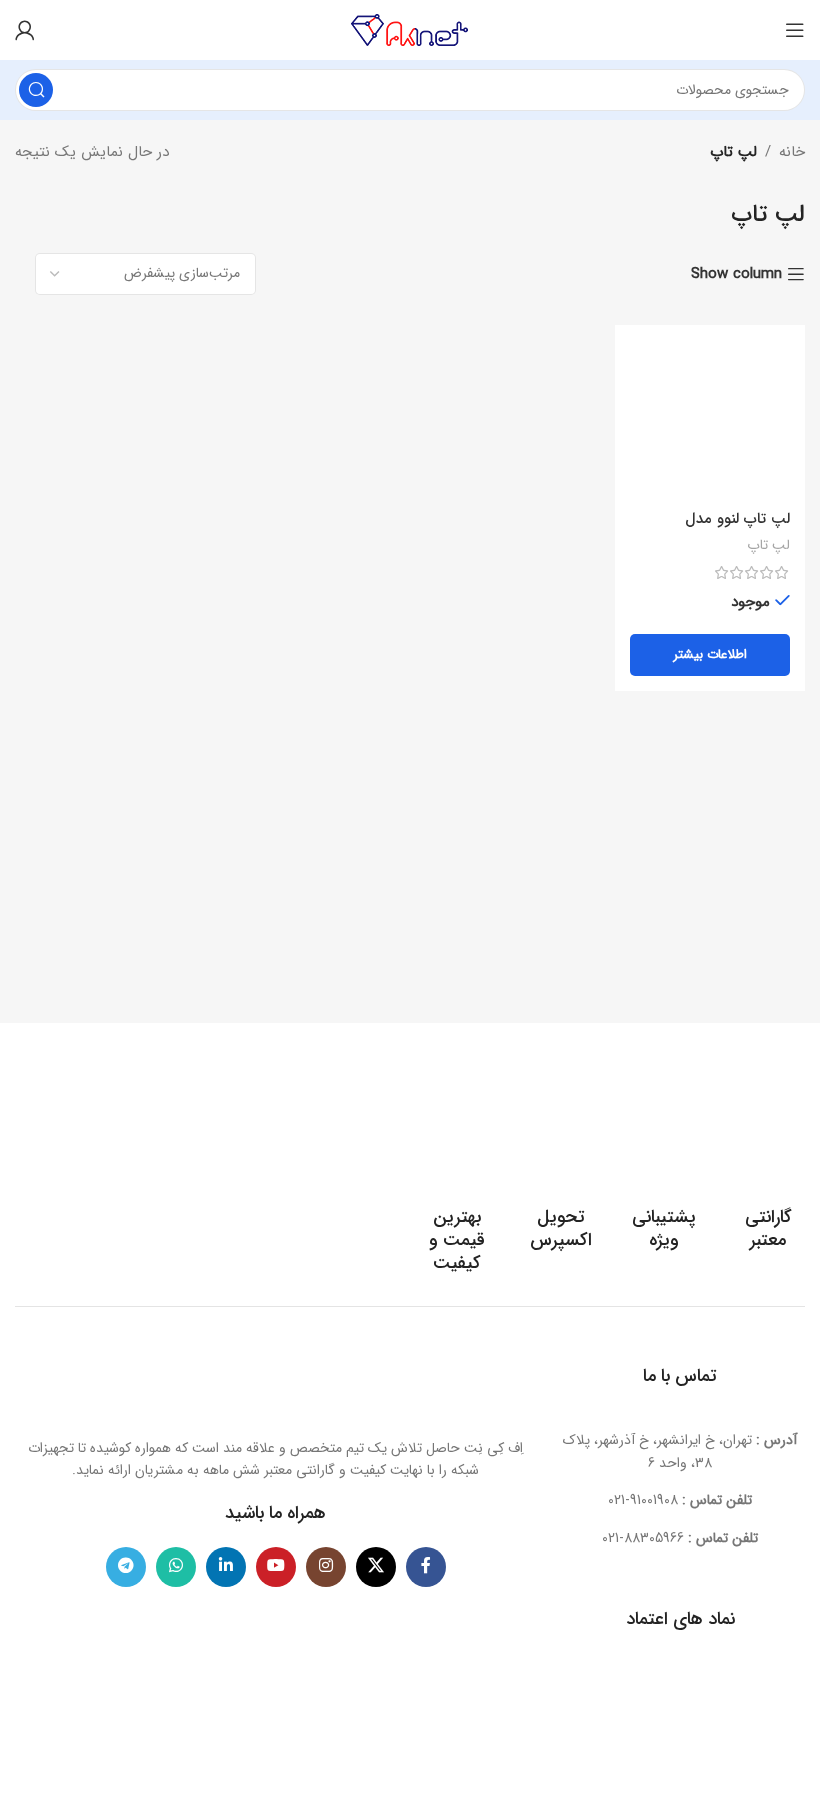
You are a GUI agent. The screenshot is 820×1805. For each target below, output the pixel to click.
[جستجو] (36, 90)
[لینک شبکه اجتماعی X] (376, 1567)
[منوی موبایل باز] (795, 30)
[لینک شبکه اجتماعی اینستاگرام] (326, 1567)
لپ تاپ (768, 546)
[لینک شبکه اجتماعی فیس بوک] (426, 1567)
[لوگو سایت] (410, 29)
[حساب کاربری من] (25, 30)
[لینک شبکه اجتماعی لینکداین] (226, 1567)
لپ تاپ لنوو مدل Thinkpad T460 (737, 529)
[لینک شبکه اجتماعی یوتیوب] (276, 1567)
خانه (792, 152)
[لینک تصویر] (276, 1381)
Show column (736, 274)
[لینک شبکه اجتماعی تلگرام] (126, 1567)
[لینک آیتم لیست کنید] (680, 1500)
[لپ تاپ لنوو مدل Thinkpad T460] (710, 420)
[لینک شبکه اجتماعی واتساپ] (176, 1567)
